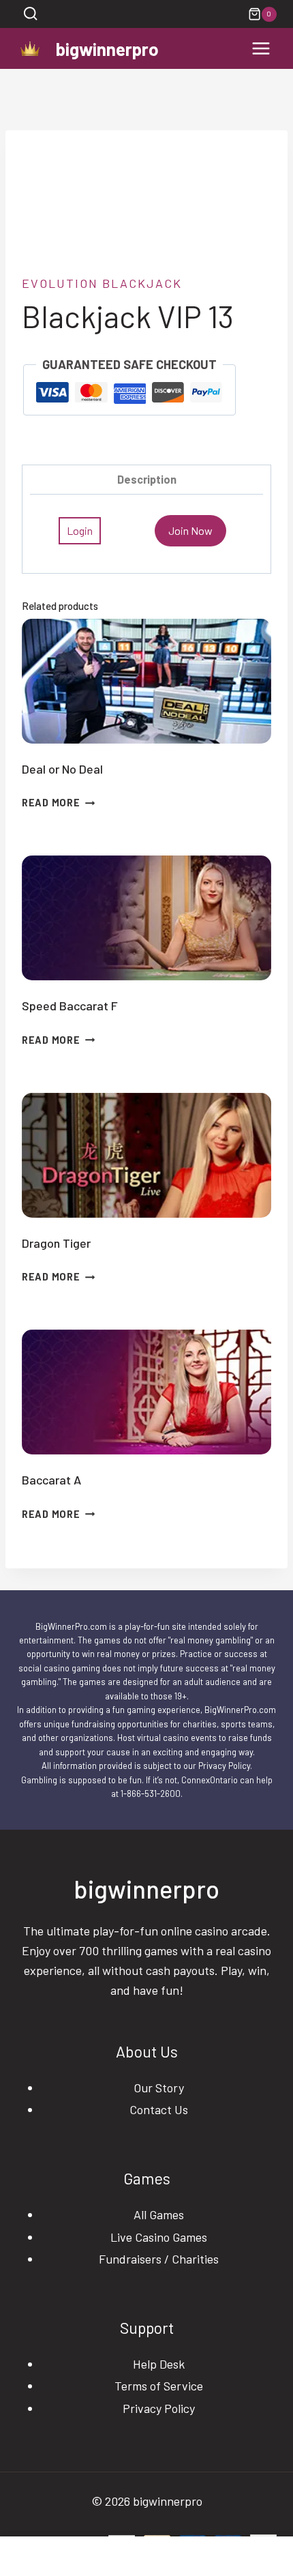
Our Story (159, 2088)
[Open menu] (261, 49)
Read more (51, 803)
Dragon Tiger (56, 1243)
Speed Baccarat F (70, 1006)
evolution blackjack (102, 283)
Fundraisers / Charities (159, 2259)
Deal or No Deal (62, 769)
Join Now (190, 530)
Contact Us (159, 2109)
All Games (159, 2214)
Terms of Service (159, 2386)
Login (80, 530)
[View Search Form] (30, 14)
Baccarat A (51, 1480)
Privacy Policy (159, 2408)
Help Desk (159, 2364)
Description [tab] (147, 479)
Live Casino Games (159, 2237)
